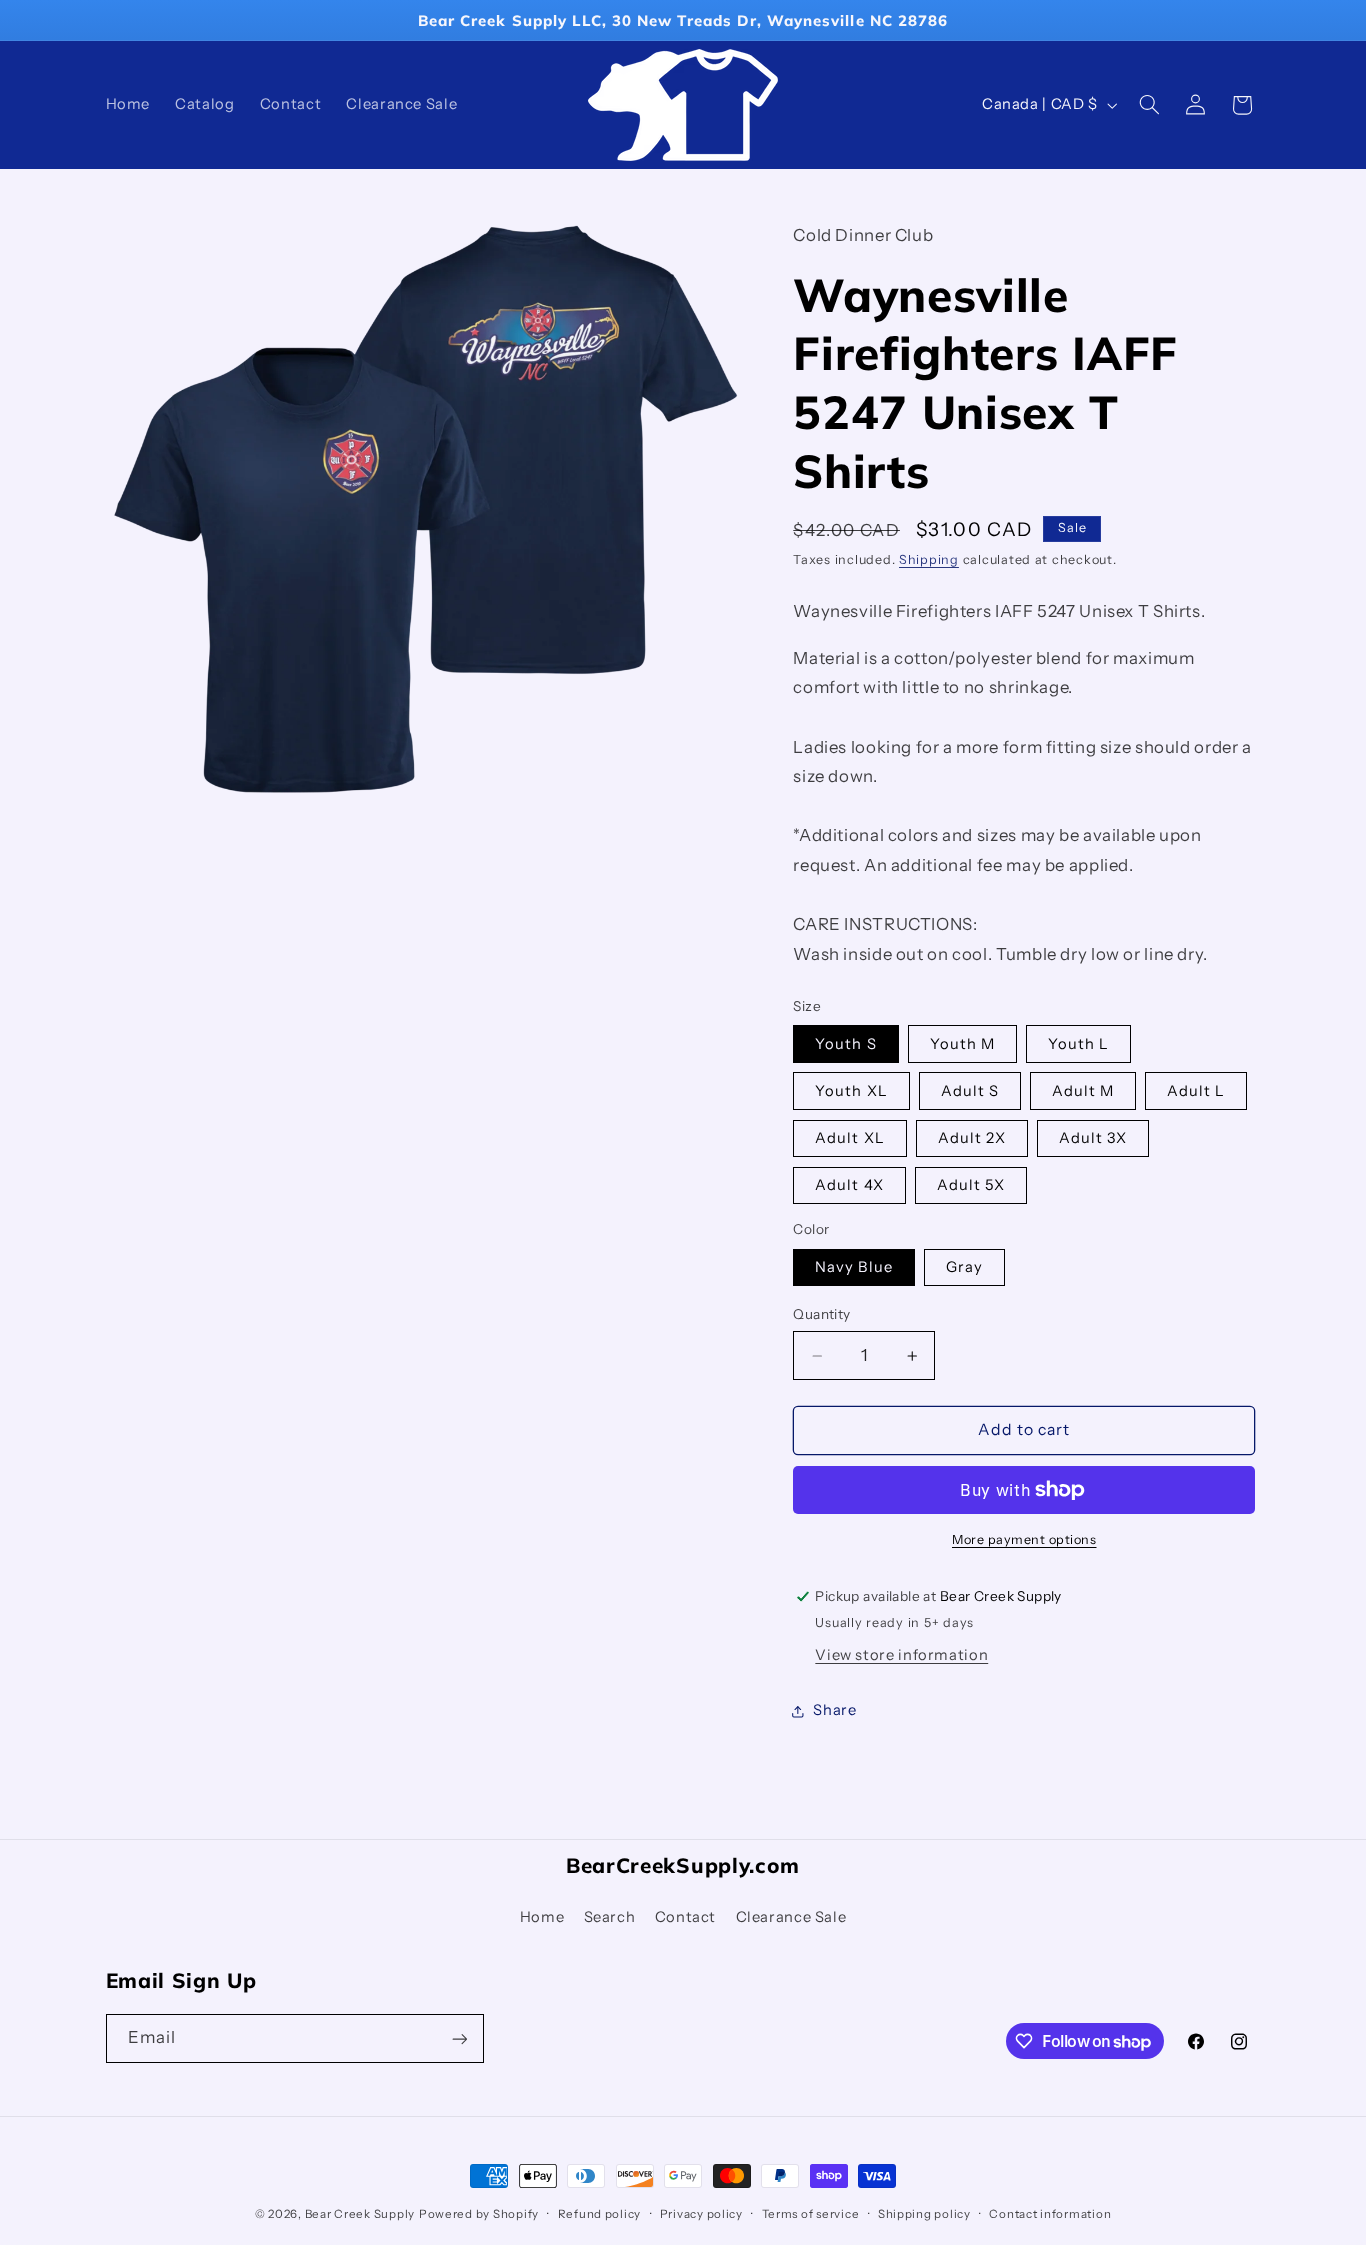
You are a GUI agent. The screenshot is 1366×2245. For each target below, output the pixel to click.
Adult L (1196, 1091)
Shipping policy (924, 2214)
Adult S (970, 1091)
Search (610, 1916)
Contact (685, 1916)
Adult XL (849, 1138)
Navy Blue (853, 1267)
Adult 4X (849, 1185)
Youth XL (851, 1091)
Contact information (1050, 2214)
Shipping (929, 559)
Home (542, 1916)
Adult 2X (972, 1138)
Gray (964, 1267)
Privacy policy (701, 2214)
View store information (901, 1655)
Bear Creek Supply (360, 2214)
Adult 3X (1093, 1138)
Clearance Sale (791, 1916)
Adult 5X (971, 1185)
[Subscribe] (459, 2038)
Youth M (962, 1044)
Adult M (1083, 1091)
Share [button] (834, 1711)
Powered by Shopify (479, 2214)
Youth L (1078, 1044)
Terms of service (811, 2214)
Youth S (845, 1044)
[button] (1149, 105)
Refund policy (600, 2214)
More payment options (1024, 1539)
